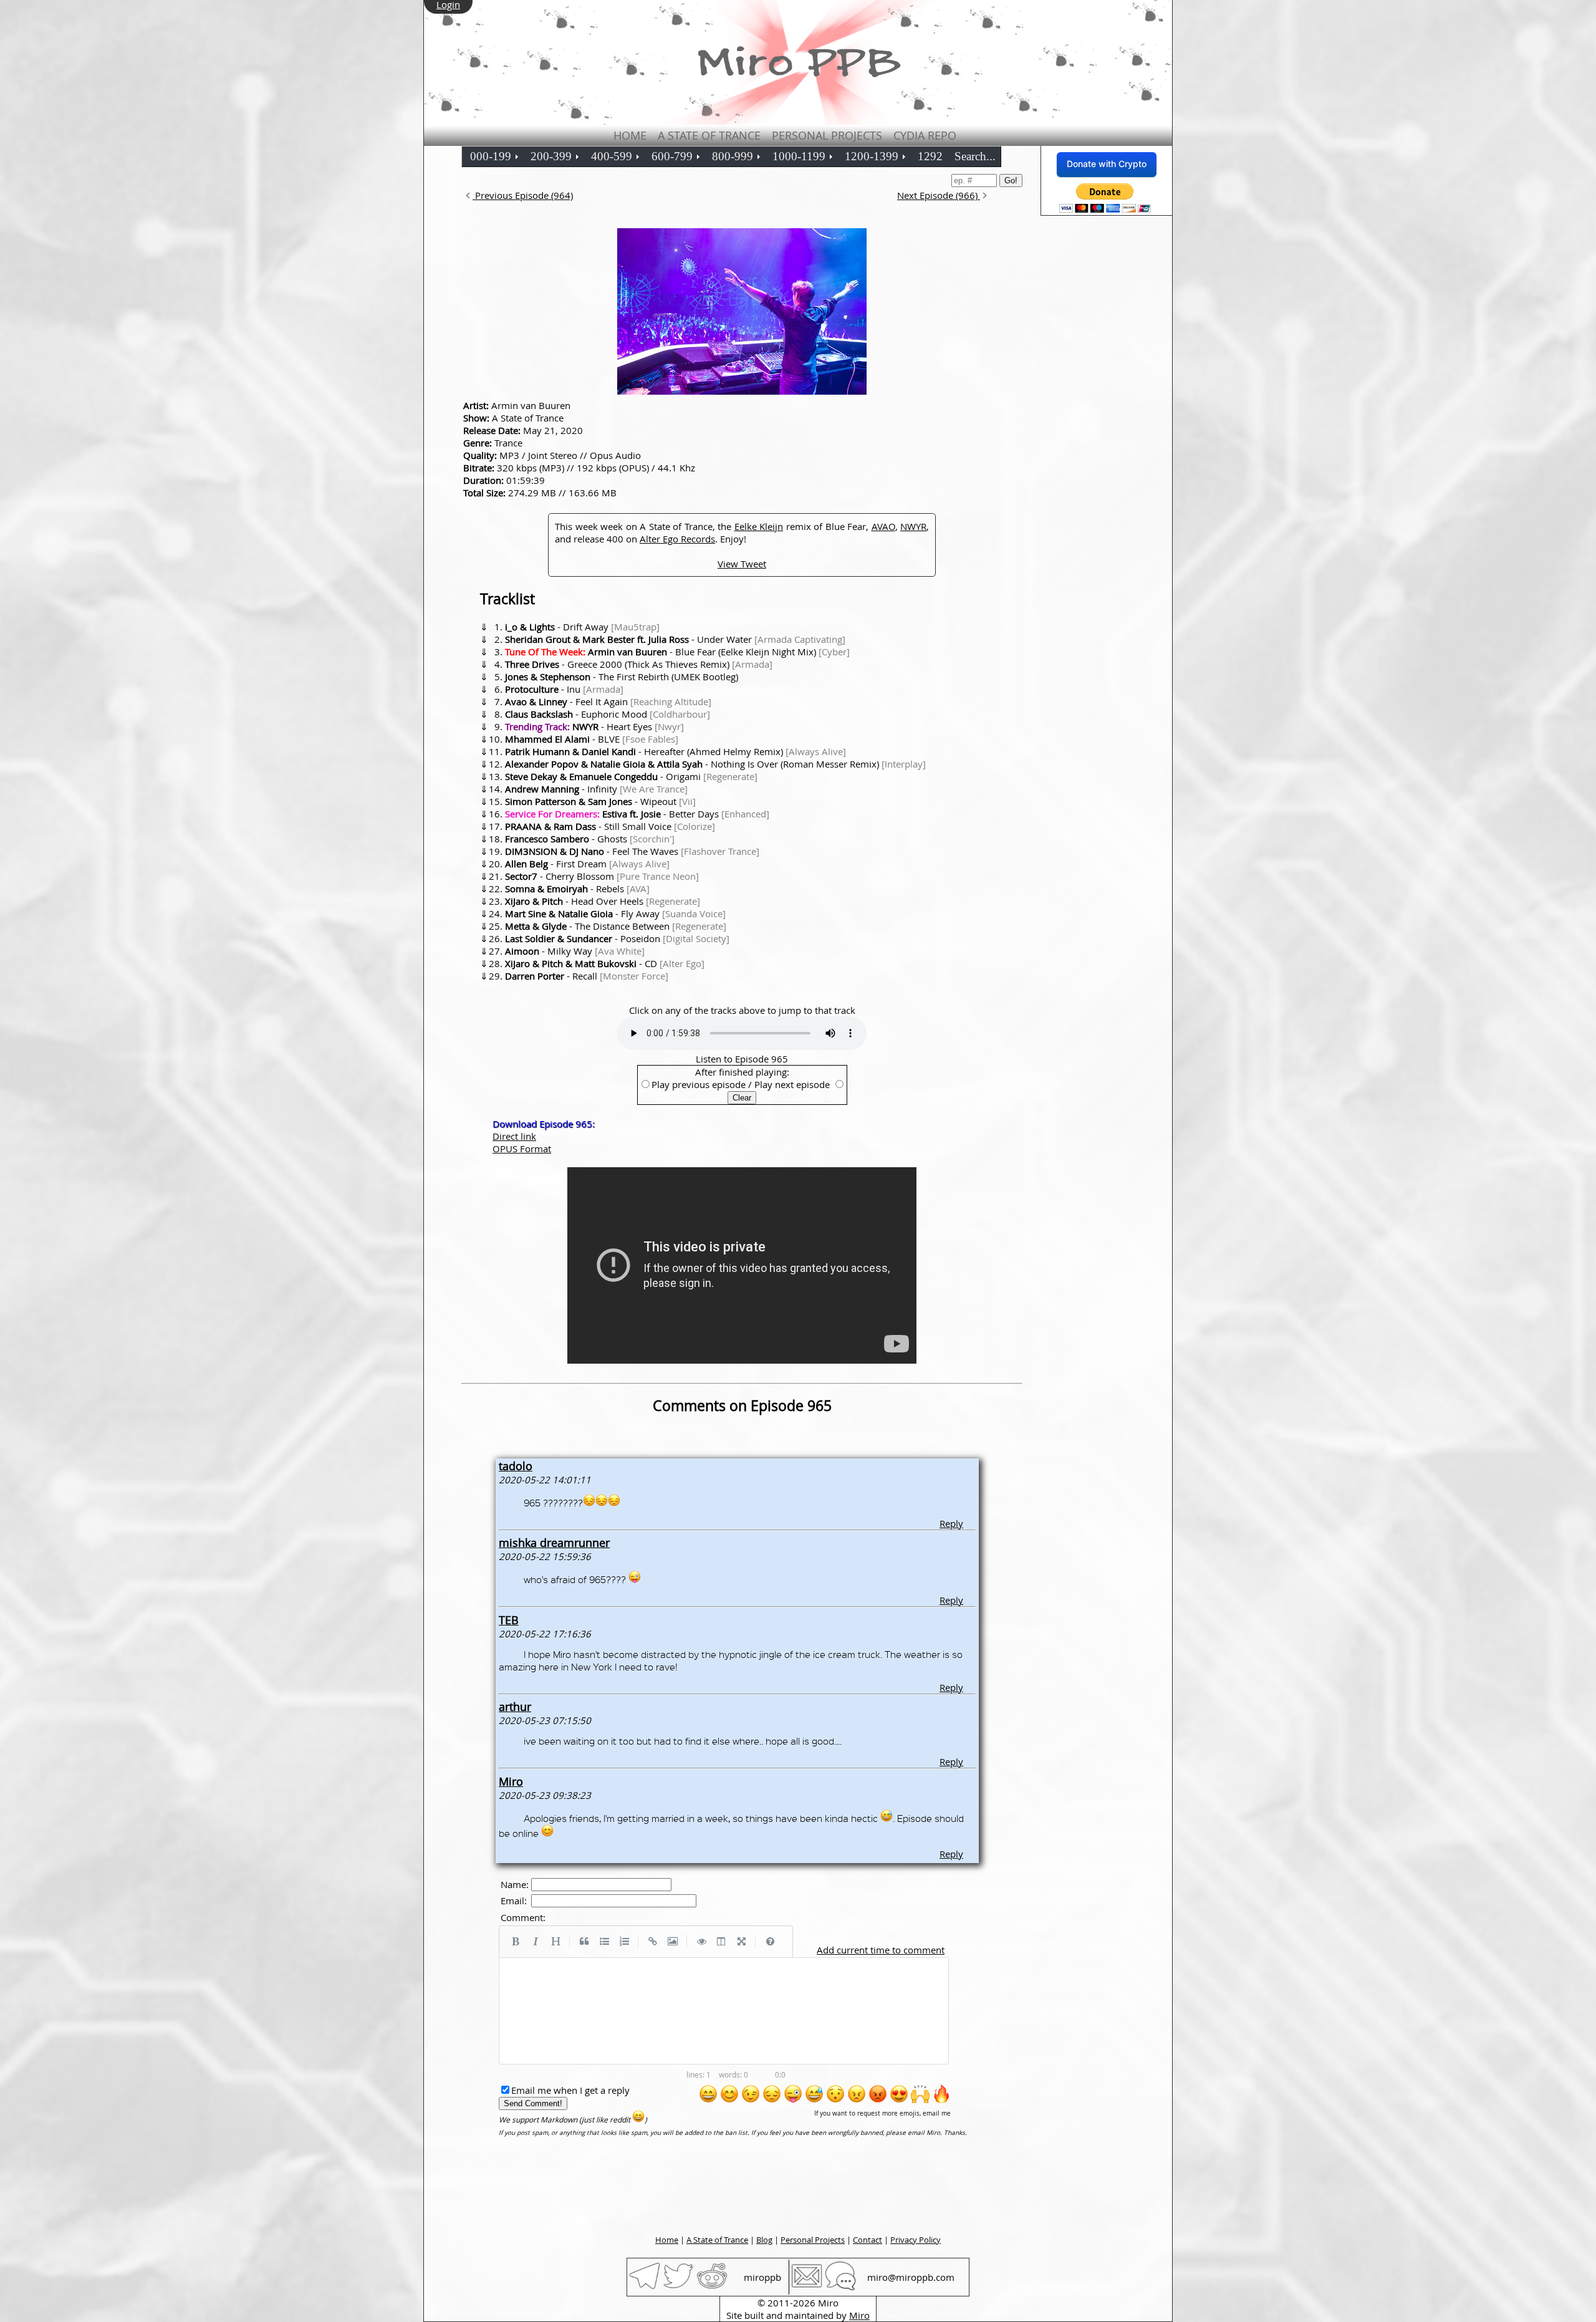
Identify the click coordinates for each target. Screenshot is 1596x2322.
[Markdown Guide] (770, 1942)
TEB (509, 1620)
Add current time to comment (881, 1950)
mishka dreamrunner (554, 1543)
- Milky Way (575, 951)
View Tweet (742, 564)
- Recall (587, 976)
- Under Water (675, 639)
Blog (764, 2240)
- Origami (631, 776)
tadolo (516, 1466)
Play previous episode (699, 1084)
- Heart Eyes (594, 726)
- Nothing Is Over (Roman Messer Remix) (715, 764)
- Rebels (577, 889)
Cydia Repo (925, 135)
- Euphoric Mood (608, 714)
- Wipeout (600, 801)
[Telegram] (645, 2288)
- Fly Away (615, 913)
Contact (868, 2240)
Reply (951, 1523)
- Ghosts (590, 839)
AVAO (883, 526)
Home (630, 135)
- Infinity (596, 789)
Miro (511, 1781)
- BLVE (592, 739)
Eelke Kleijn (759, 526)
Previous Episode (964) (523, 195)
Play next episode (792, 1084)
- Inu (564, 689)
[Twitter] (678, 2288)
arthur (515, 1707)
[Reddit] (712, 2288)
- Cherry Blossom (602, 876)
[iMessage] (840, 2288)
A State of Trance (709, 135)
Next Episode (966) (939, 195)
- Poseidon (617, 938)
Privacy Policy (916, 2240)
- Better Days (637, 814)
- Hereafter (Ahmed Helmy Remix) (675, 751)
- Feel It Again (608, 701)
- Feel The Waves (632, 851)
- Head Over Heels (603, 901)
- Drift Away (582, 627)
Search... (975, 156)
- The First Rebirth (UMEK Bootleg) (622, 677)
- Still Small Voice (610, 826)
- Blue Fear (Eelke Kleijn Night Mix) (677, 652)
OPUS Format (522, 1149)
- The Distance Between (616, 926)
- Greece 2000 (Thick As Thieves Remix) (639, 664)
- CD (605, 963)
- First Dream (587, 864)
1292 (930, 156)
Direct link (514, 1136)
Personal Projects (827, 135)
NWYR (913, 526)
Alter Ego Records (677, 539)
